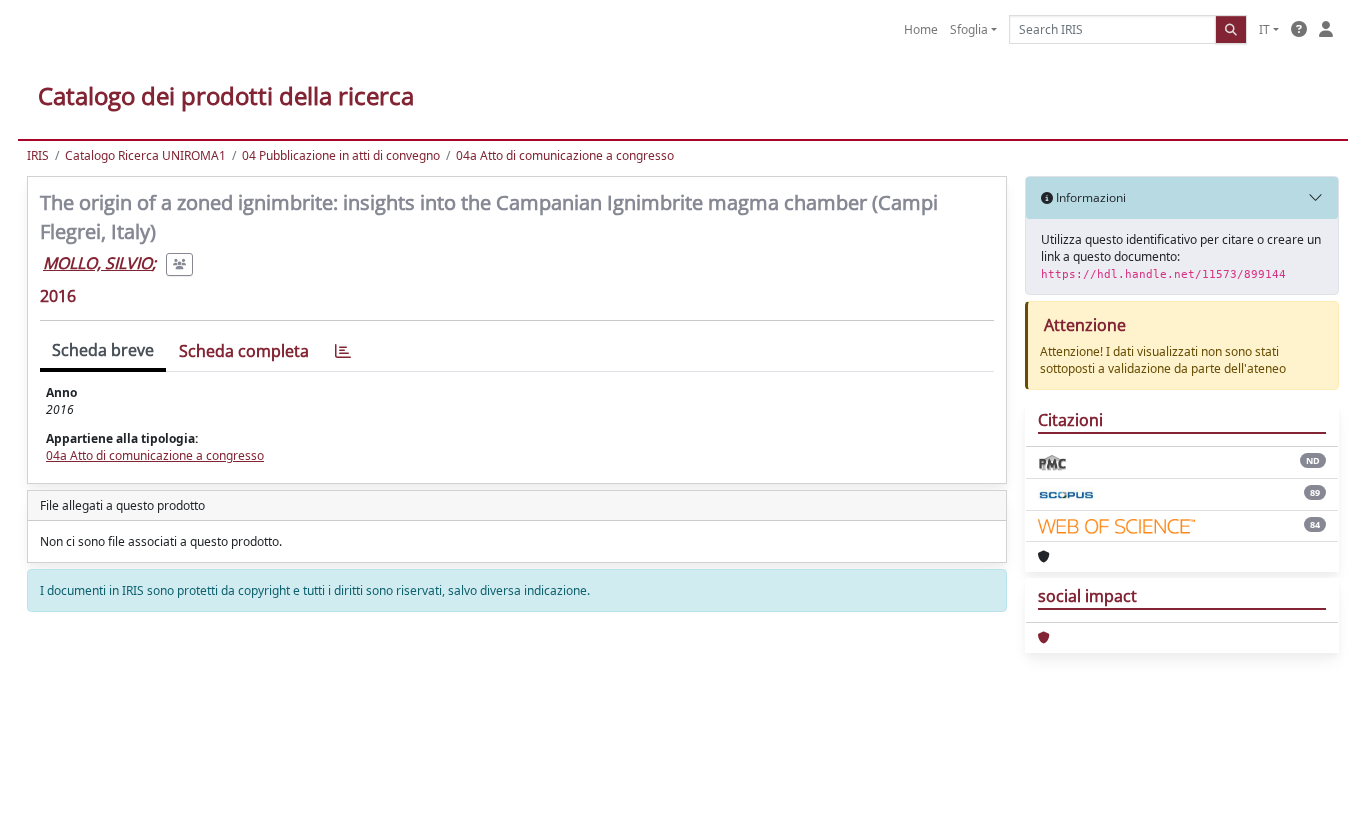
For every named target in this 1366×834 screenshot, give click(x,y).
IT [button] (1264, 29)
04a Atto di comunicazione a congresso (565, 155)
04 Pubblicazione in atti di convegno (341, 155)
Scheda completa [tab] (244, 351)
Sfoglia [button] (969, 29)
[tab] (343, 351)
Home (921, 29)
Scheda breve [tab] (103, 350)
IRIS (38, 155)
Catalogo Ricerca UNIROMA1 (145, 155)
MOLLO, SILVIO (97, 263)
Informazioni (1089, 197)
